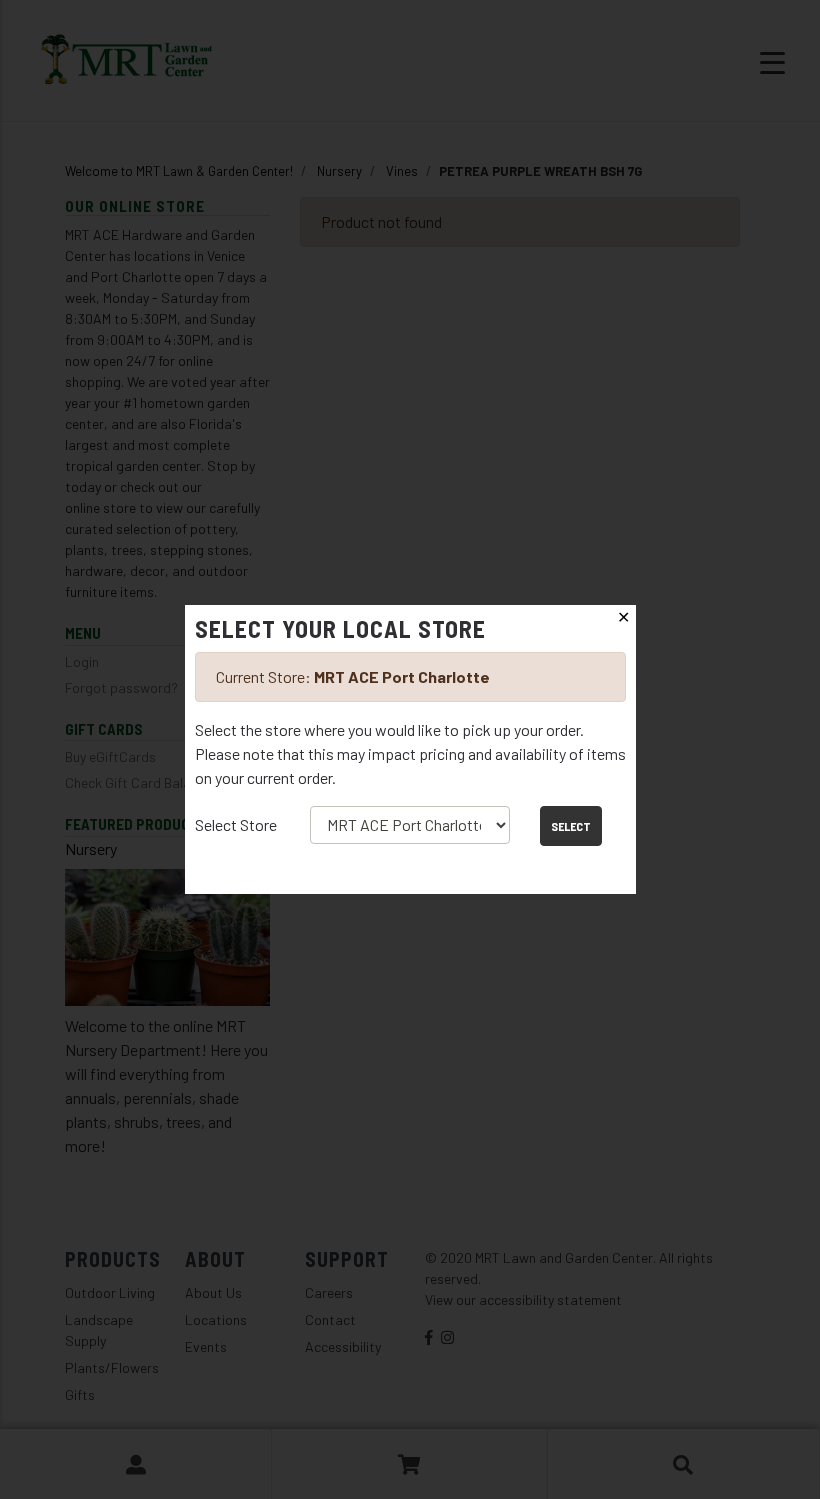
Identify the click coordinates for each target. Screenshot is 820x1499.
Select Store (236, 824)
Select (571, 826)
